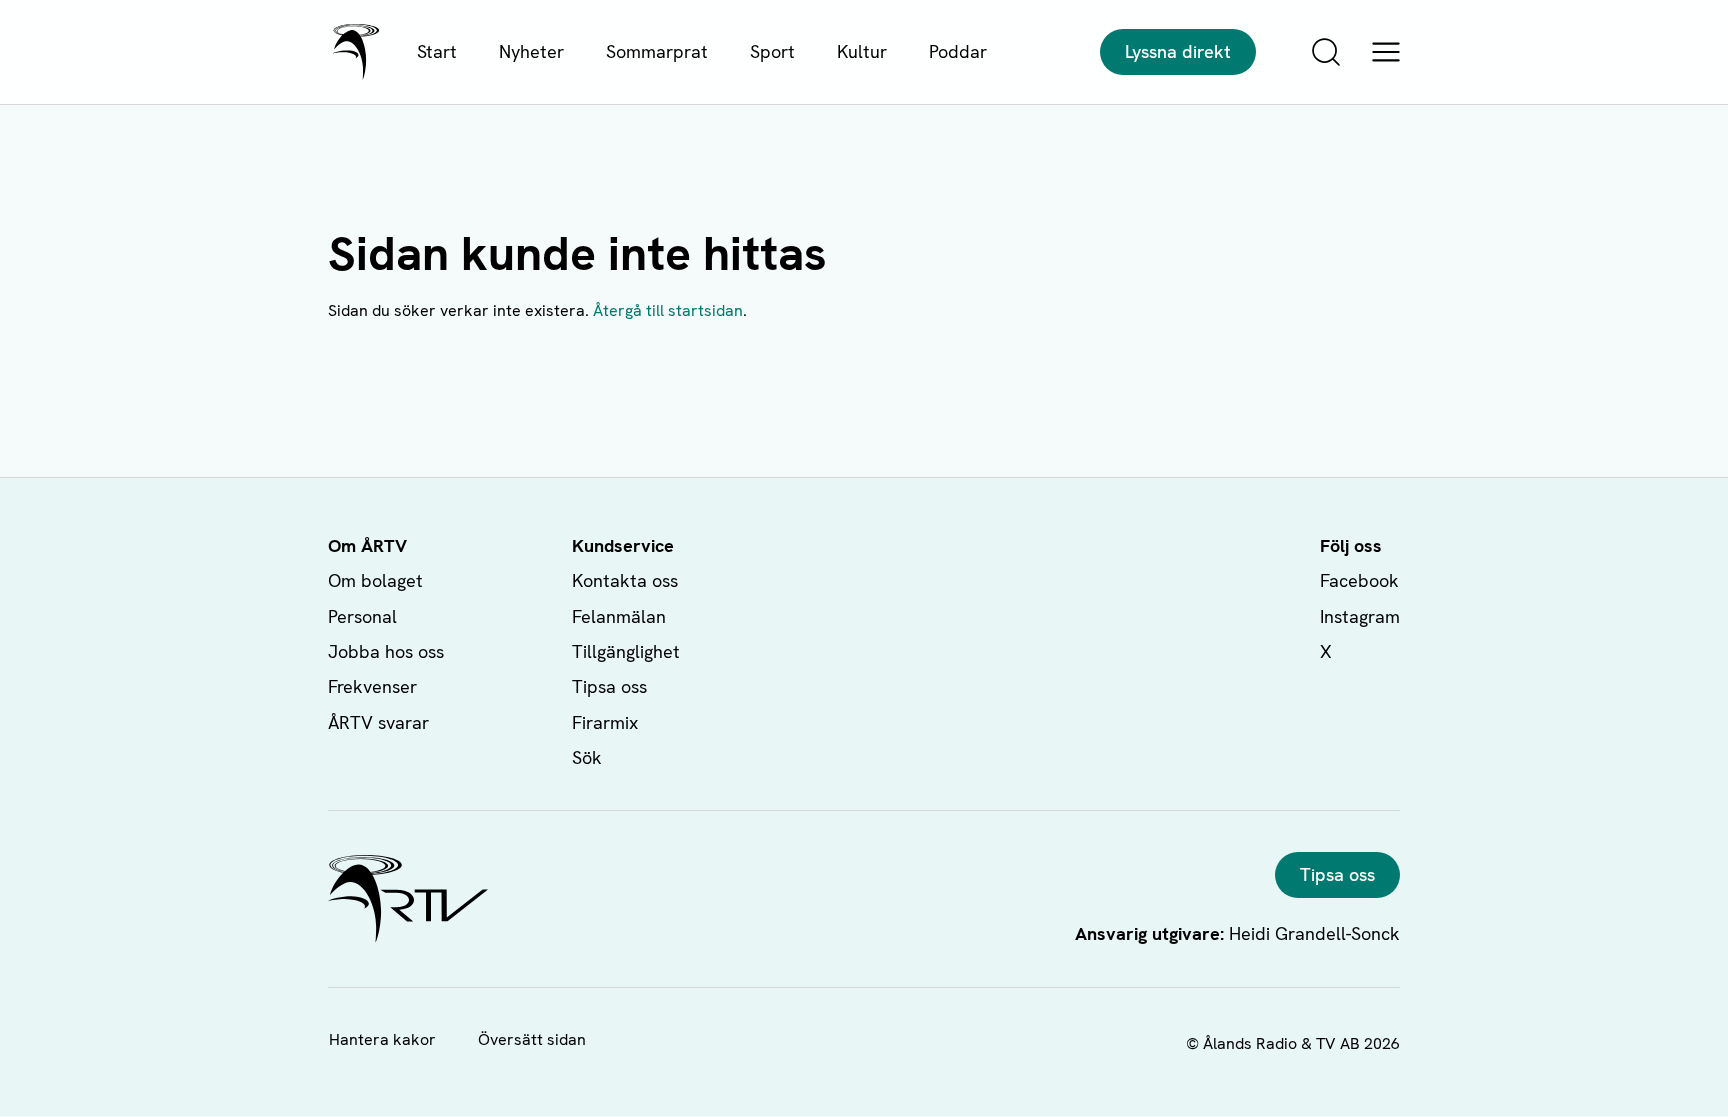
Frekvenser (372, 686)
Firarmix (605, 722)
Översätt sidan (532, 1039)
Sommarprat (657, 51)
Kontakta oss (625, 580)
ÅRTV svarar (378, 722)
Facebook (1359, 580)
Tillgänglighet (626, 651)
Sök (587, 757)
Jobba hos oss (386, 651)
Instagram (1360, 616)
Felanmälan (619, 616)
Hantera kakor (382, 1039)
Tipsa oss (609, 686)
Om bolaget (375, 580)
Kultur (862, 51)
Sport (772, 51)
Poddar (958, 51)
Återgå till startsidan (668, 310)
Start (437, 51)
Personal (362, 616)
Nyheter (531, 51)
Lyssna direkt (1178, 51)
